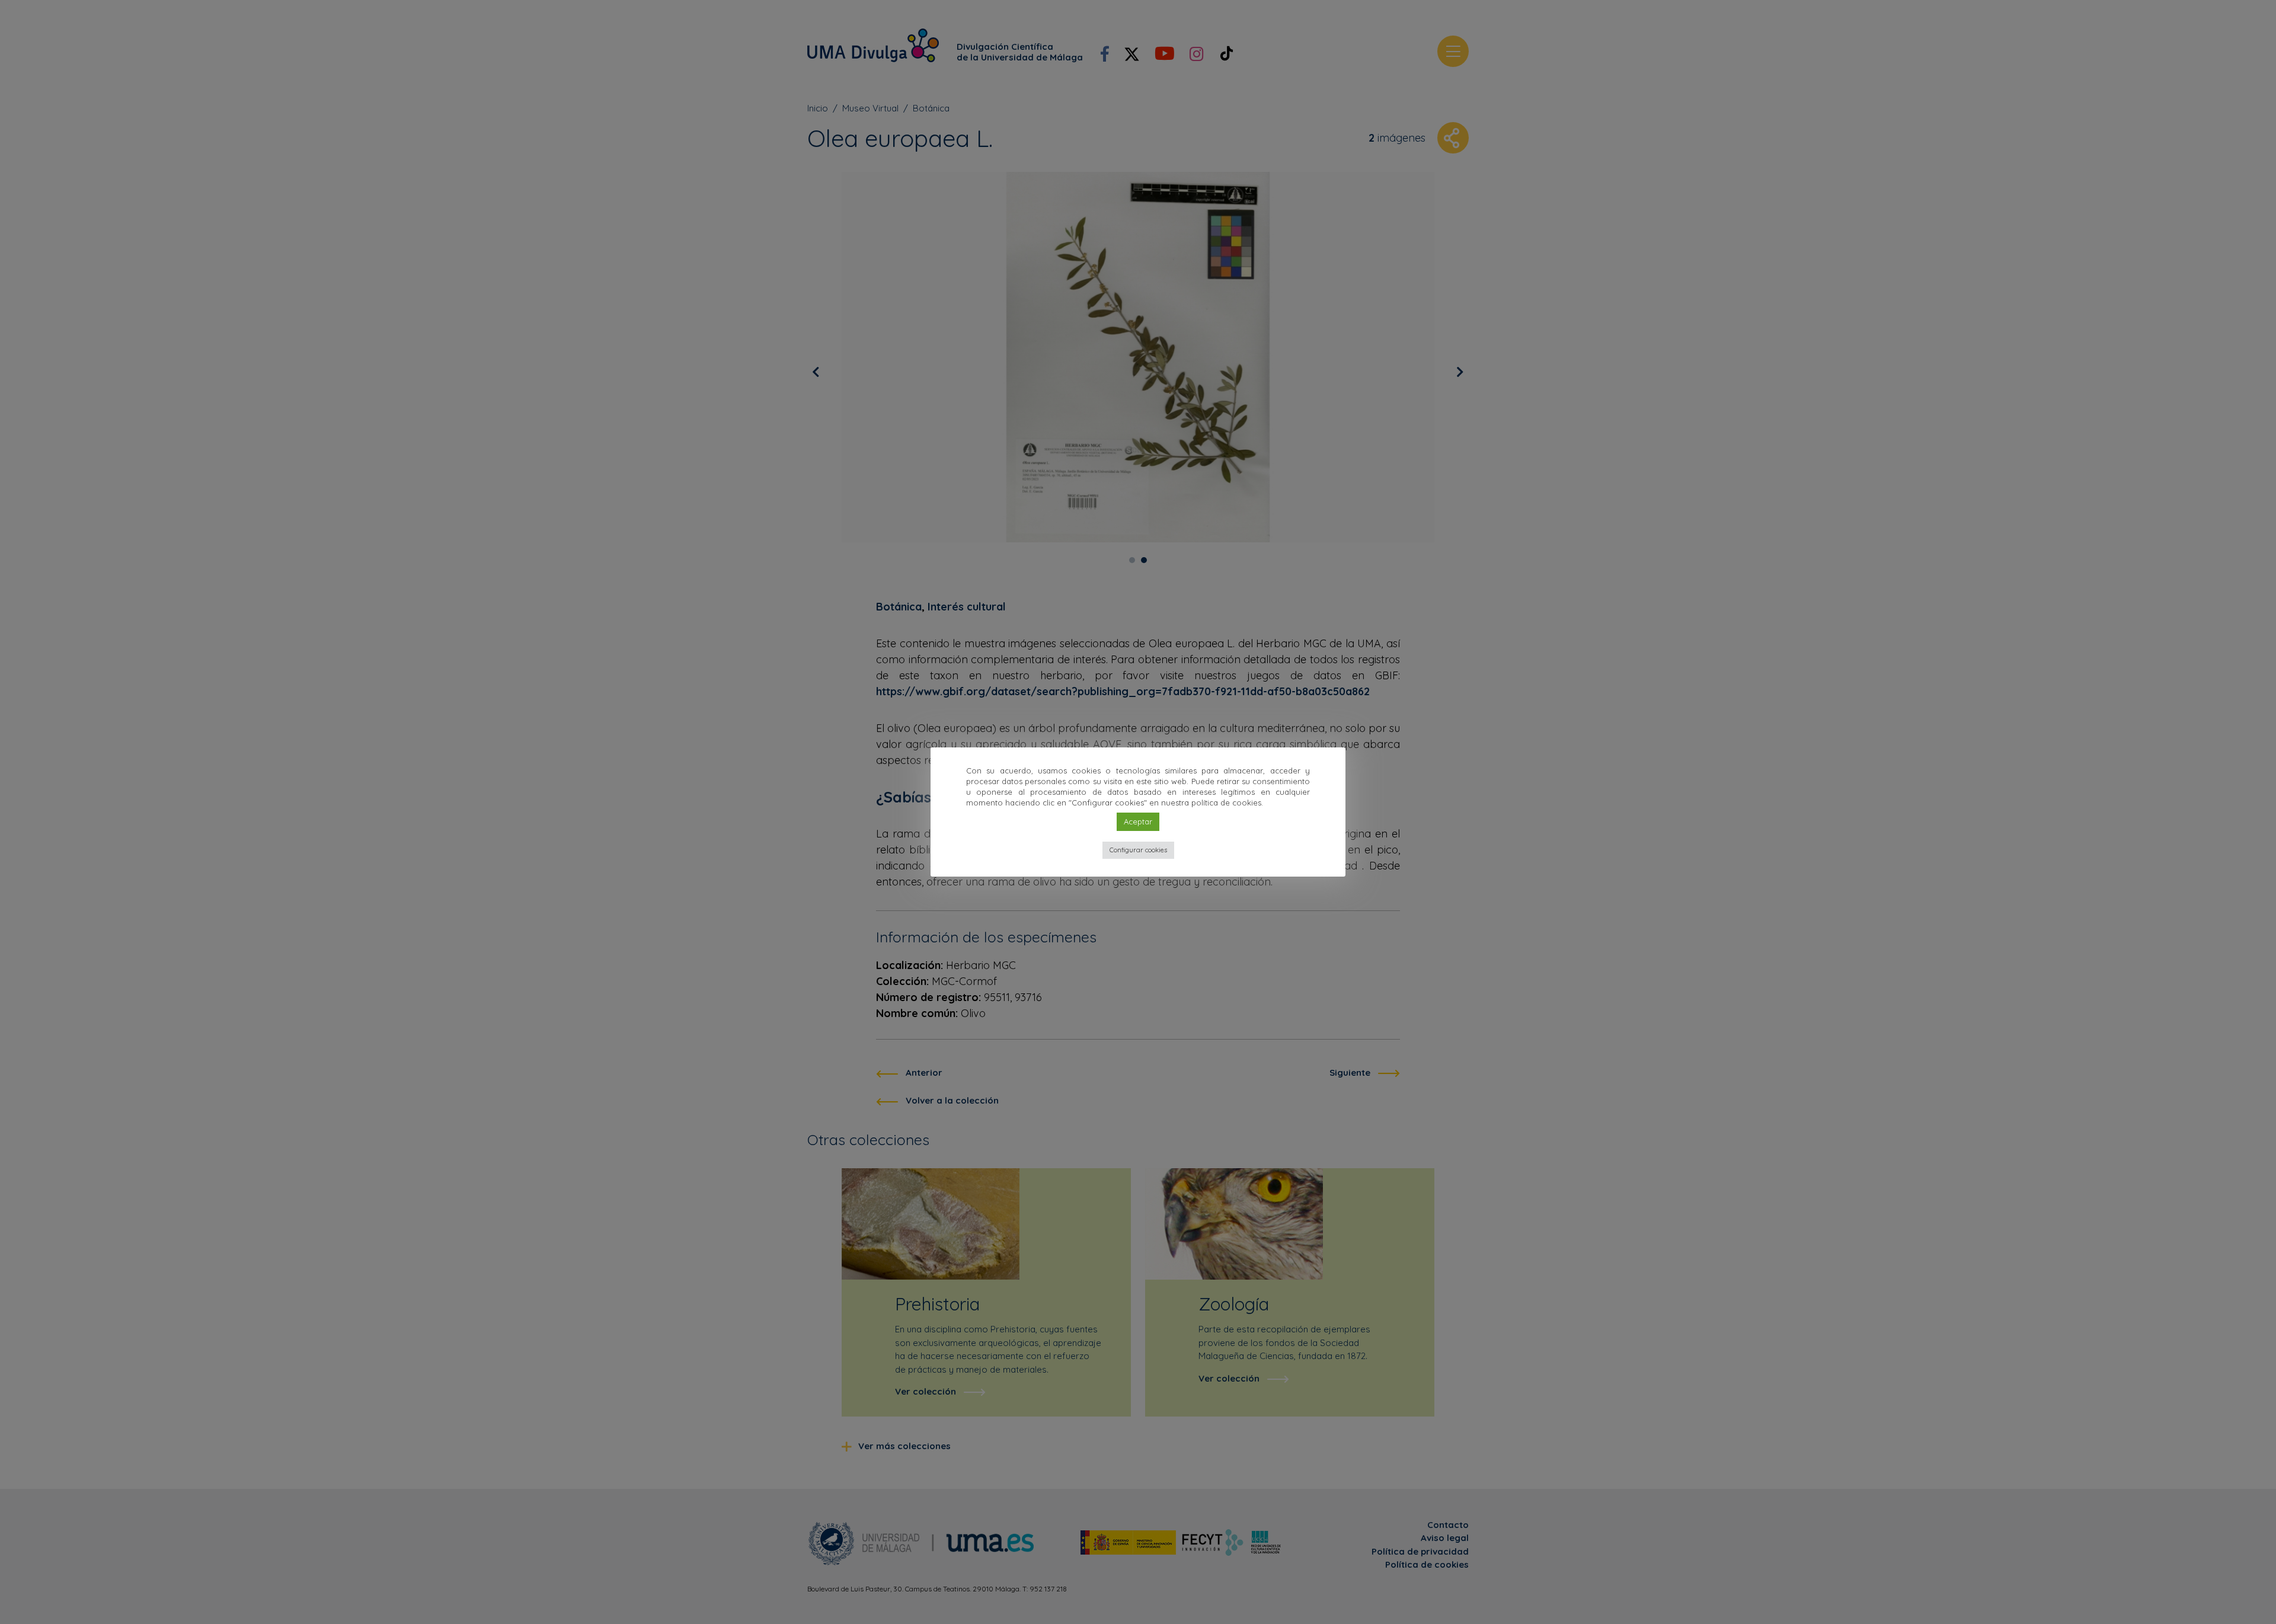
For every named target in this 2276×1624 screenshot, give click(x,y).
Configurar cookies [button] (1138, 850)
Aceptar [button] (1138, 821)
